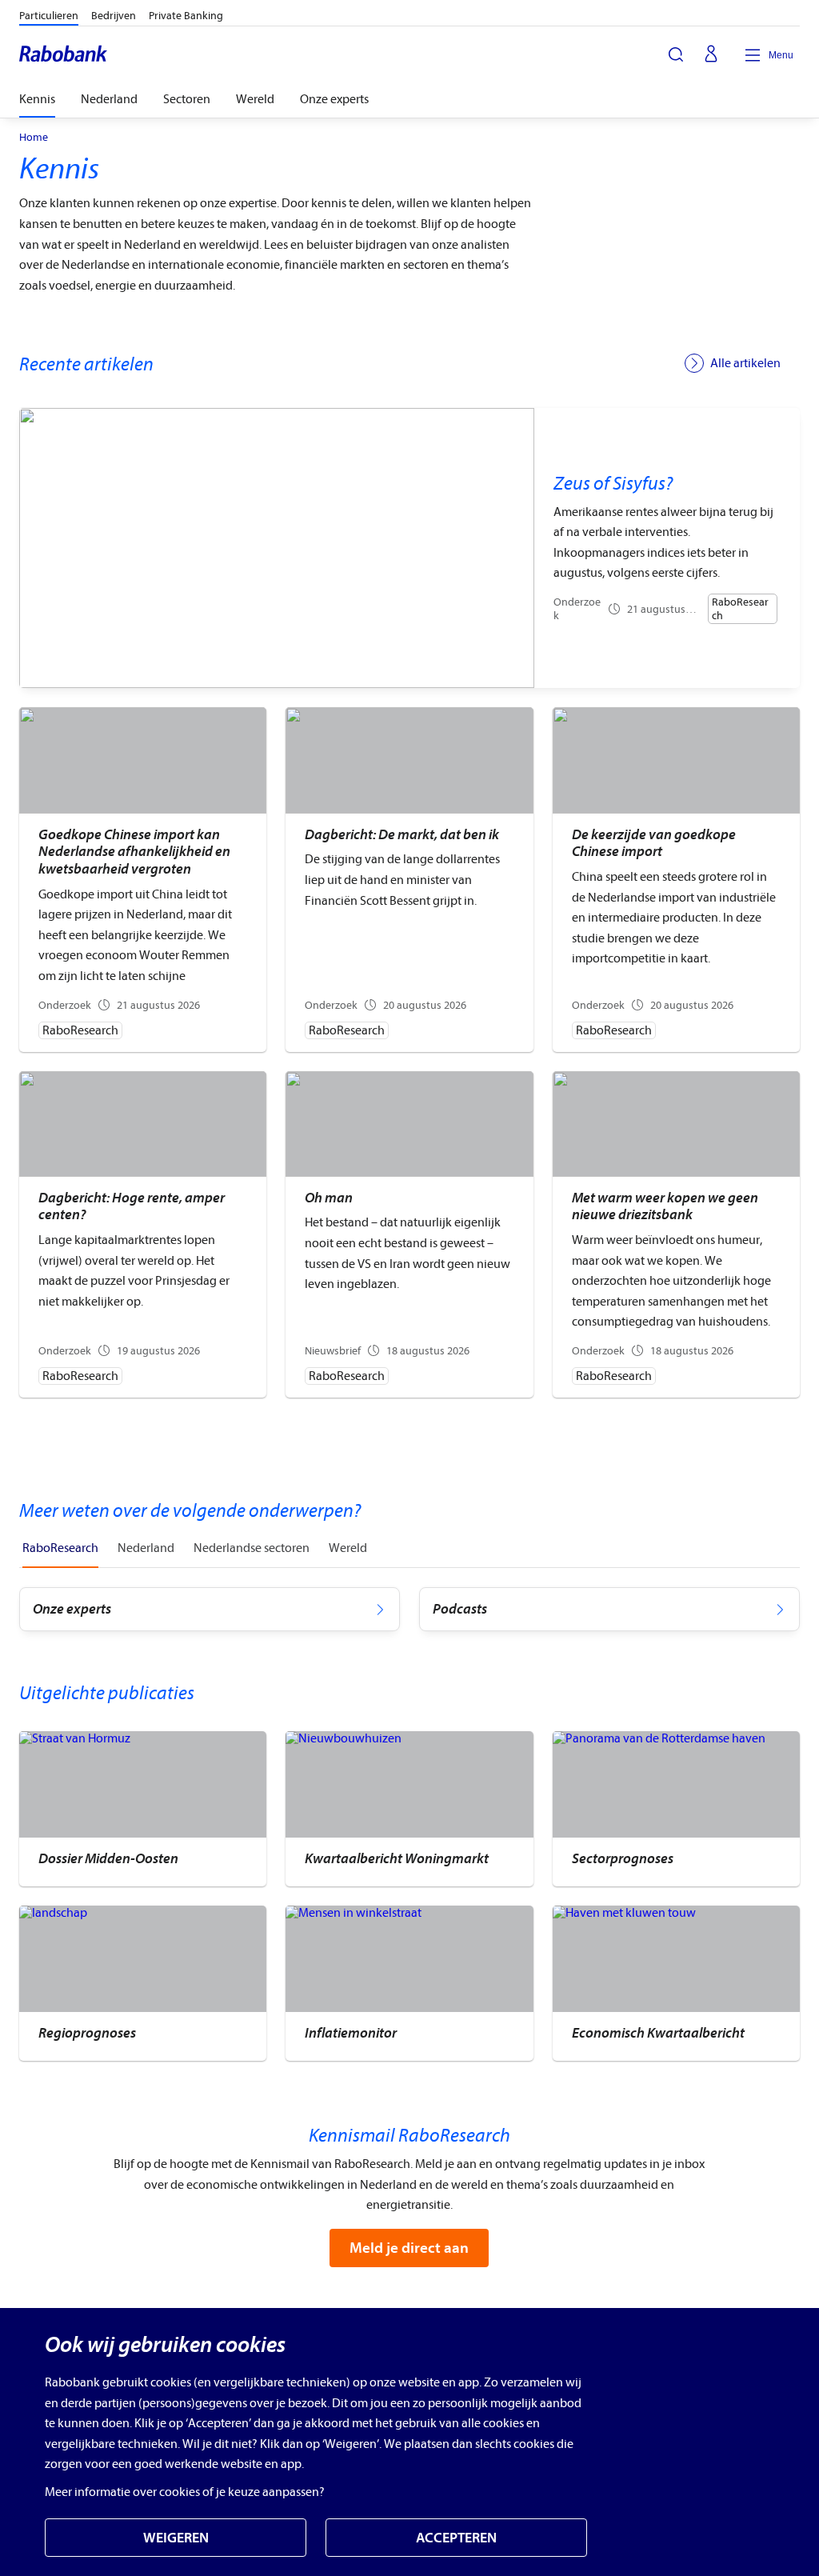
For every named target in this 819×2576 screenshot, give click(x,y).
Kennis (37, 99)
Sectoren (187, 99)
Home (34, 138)
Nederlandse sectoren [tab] (252, 1548)
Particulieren (49, 16)
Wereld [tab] (348, 1548)
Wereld (255, 99)
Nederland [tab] (146, 1548)
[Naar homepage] (64, 55)
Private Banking (186, 16)
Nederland (109, 99)
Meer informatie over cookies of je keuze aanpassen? (185, 2492)
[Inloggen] (711, 55)
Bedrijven (114, 16)
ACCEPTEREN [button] (456, 2538)
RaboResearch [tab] (60, 1548)
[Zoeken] (676, 54)
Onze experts (334, 99)
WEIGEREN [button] (176, 2538)
